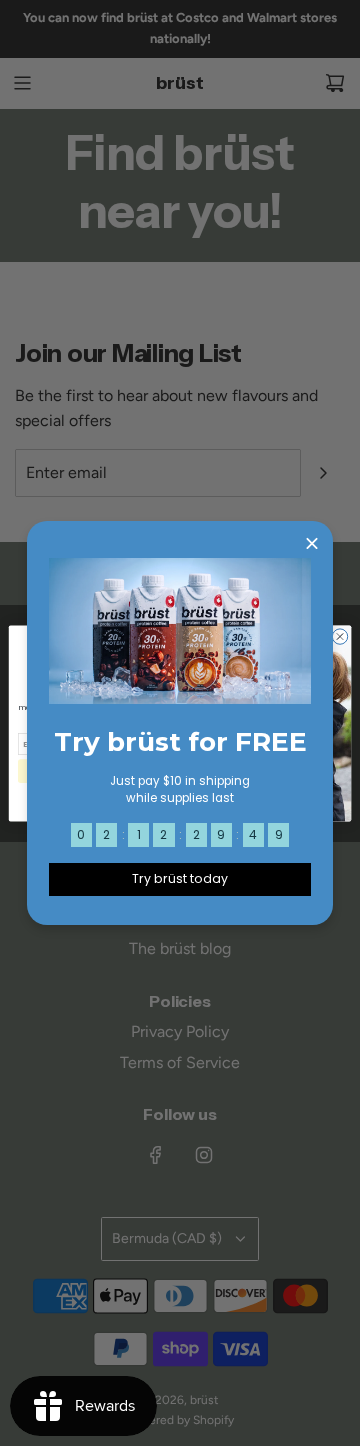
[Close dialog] (339, 635)
